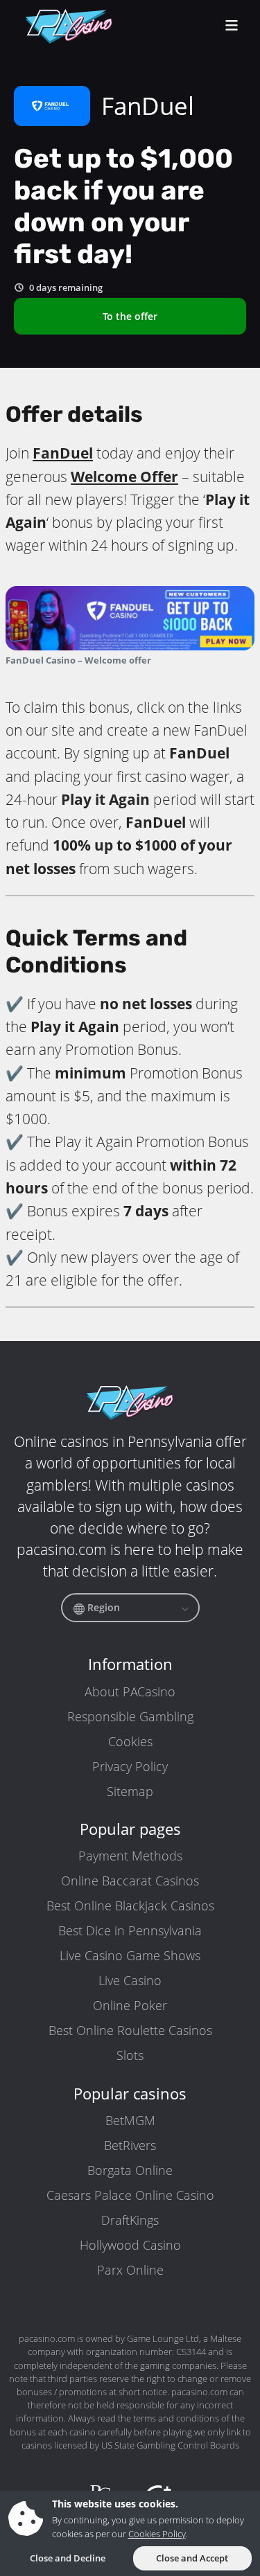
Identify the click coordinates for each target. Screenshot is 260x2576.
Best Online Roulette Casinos (130, 2030)
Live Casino (130, 1980)
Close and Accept (192, 2558)
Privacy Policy (130, 1766)
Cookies (130, 1741)
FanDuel (63, 453)
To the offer (130, 316)
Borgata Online (130, 2170)
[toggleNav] (232, 27)
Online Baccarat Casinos (130, 1881)
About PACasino (130, 1691)
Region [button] (102, 1607)
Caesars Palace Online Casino (130, 2195)
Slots (130, 2055)
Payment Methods (130, 1856)
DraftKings (130, 2220)
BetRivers (130, 2145)
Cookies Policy (157, 2534)
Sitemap (130, 1791)
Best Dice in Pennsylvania (130, 1930)
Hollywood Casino (130, 2245)
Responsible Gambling (130, 1716)
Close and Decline (68, 2558)
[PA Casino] (69, 26)
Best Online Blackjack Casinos (130, 1906)
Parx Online (130, 2270)
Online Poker (130, 2005)
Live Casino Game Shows (130, 1955)
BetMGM (130, 2120)
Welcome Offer (124, 477)
